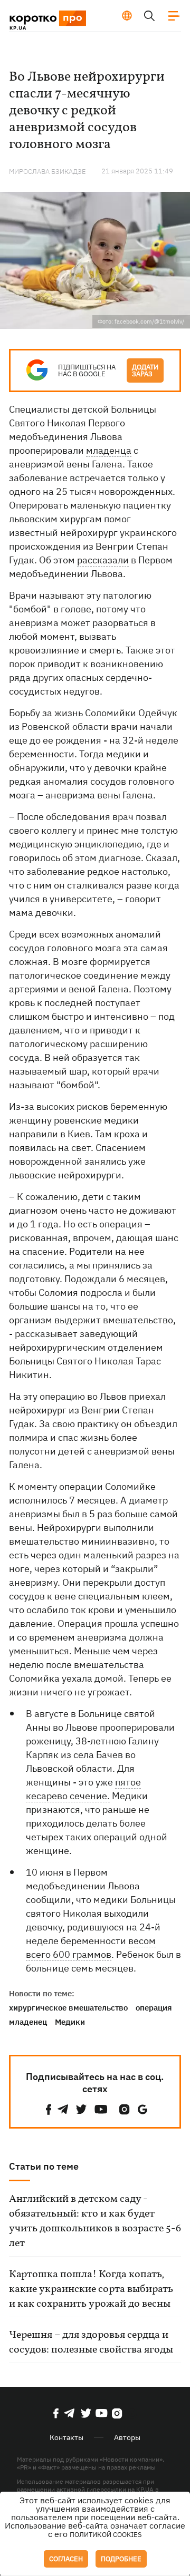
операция (154, 2008)
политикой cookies (106, 2535)
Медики (70, 2022)
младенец (28, 2022)
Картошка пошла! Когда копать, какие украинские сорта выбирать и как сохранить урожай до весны (91, 2289)
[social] (49, 2109)
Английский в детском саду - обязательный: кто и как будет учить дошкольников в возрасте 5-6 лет (95, 2221)
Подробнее (121, 2559)
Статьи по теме (44, 2166)
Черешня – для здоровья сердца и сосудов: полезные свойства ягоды (91, 2343)
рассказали (103, 560)
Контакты (66, 2437)
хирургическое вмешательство (68, 2008)
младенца (109, 450)
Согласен (66, 2559)
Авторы (127, 2437)
